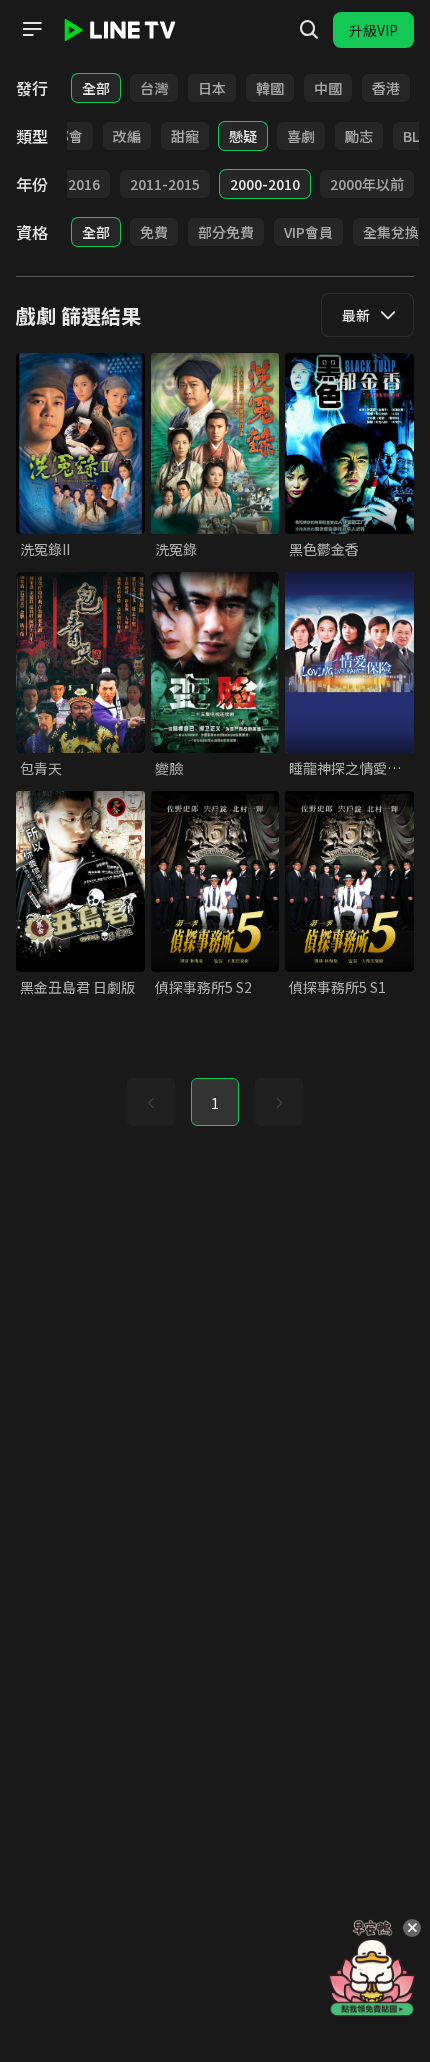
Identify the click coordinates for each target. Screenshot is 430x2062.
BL (411, 136)
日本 (212, 88)
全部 (96, 88)
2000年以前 (367, 184)
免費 (154, 232)
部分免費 (226, 232)
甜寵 (185, 136)
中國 (328, 88)
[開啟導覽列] (32, 29)
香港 (386, 88)
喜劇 (301, 136)
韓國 (270, 88)
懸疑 (243, 136)
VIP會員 (308, 232)
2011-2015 (165, 184)
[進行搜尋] (309, 30)
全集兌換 (391, 232)
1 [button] (215, 1103)
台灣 (154, 88)
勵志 (359, 136)
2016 (84, 184)
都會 (69, 136)
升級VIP (373, 30)
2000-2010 (265, 184)
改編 (127, 136)
